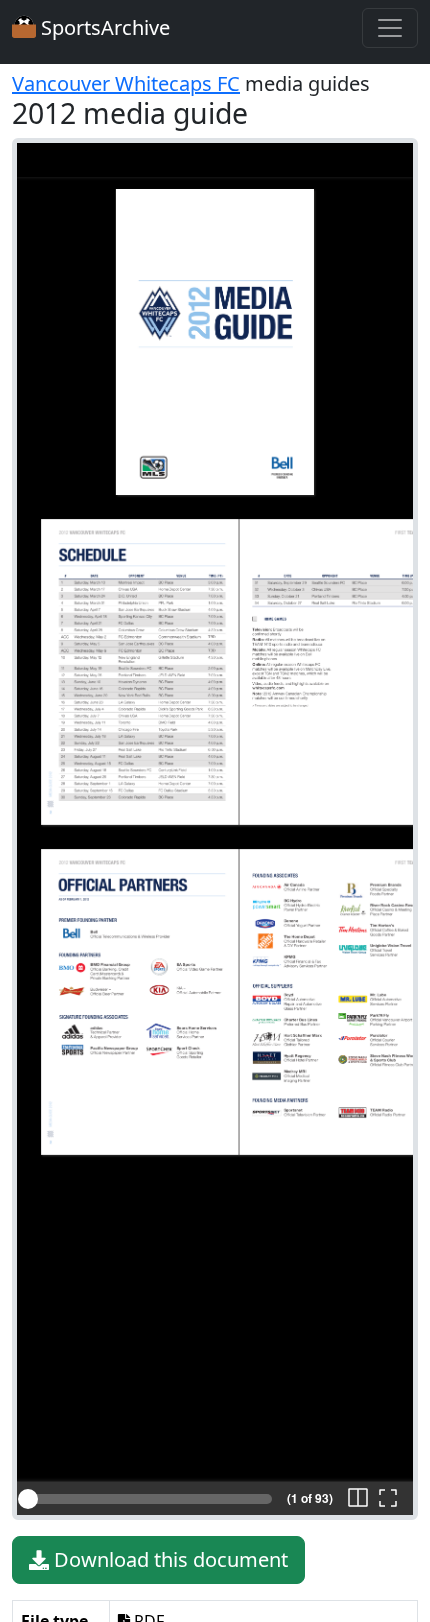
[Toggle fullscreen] (388, 1499)
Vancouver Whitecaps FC (126, 83)
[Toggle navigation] (390, 28)
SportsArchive (103, 27)
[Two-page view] (358, 1499)
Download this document (168, 1559)
